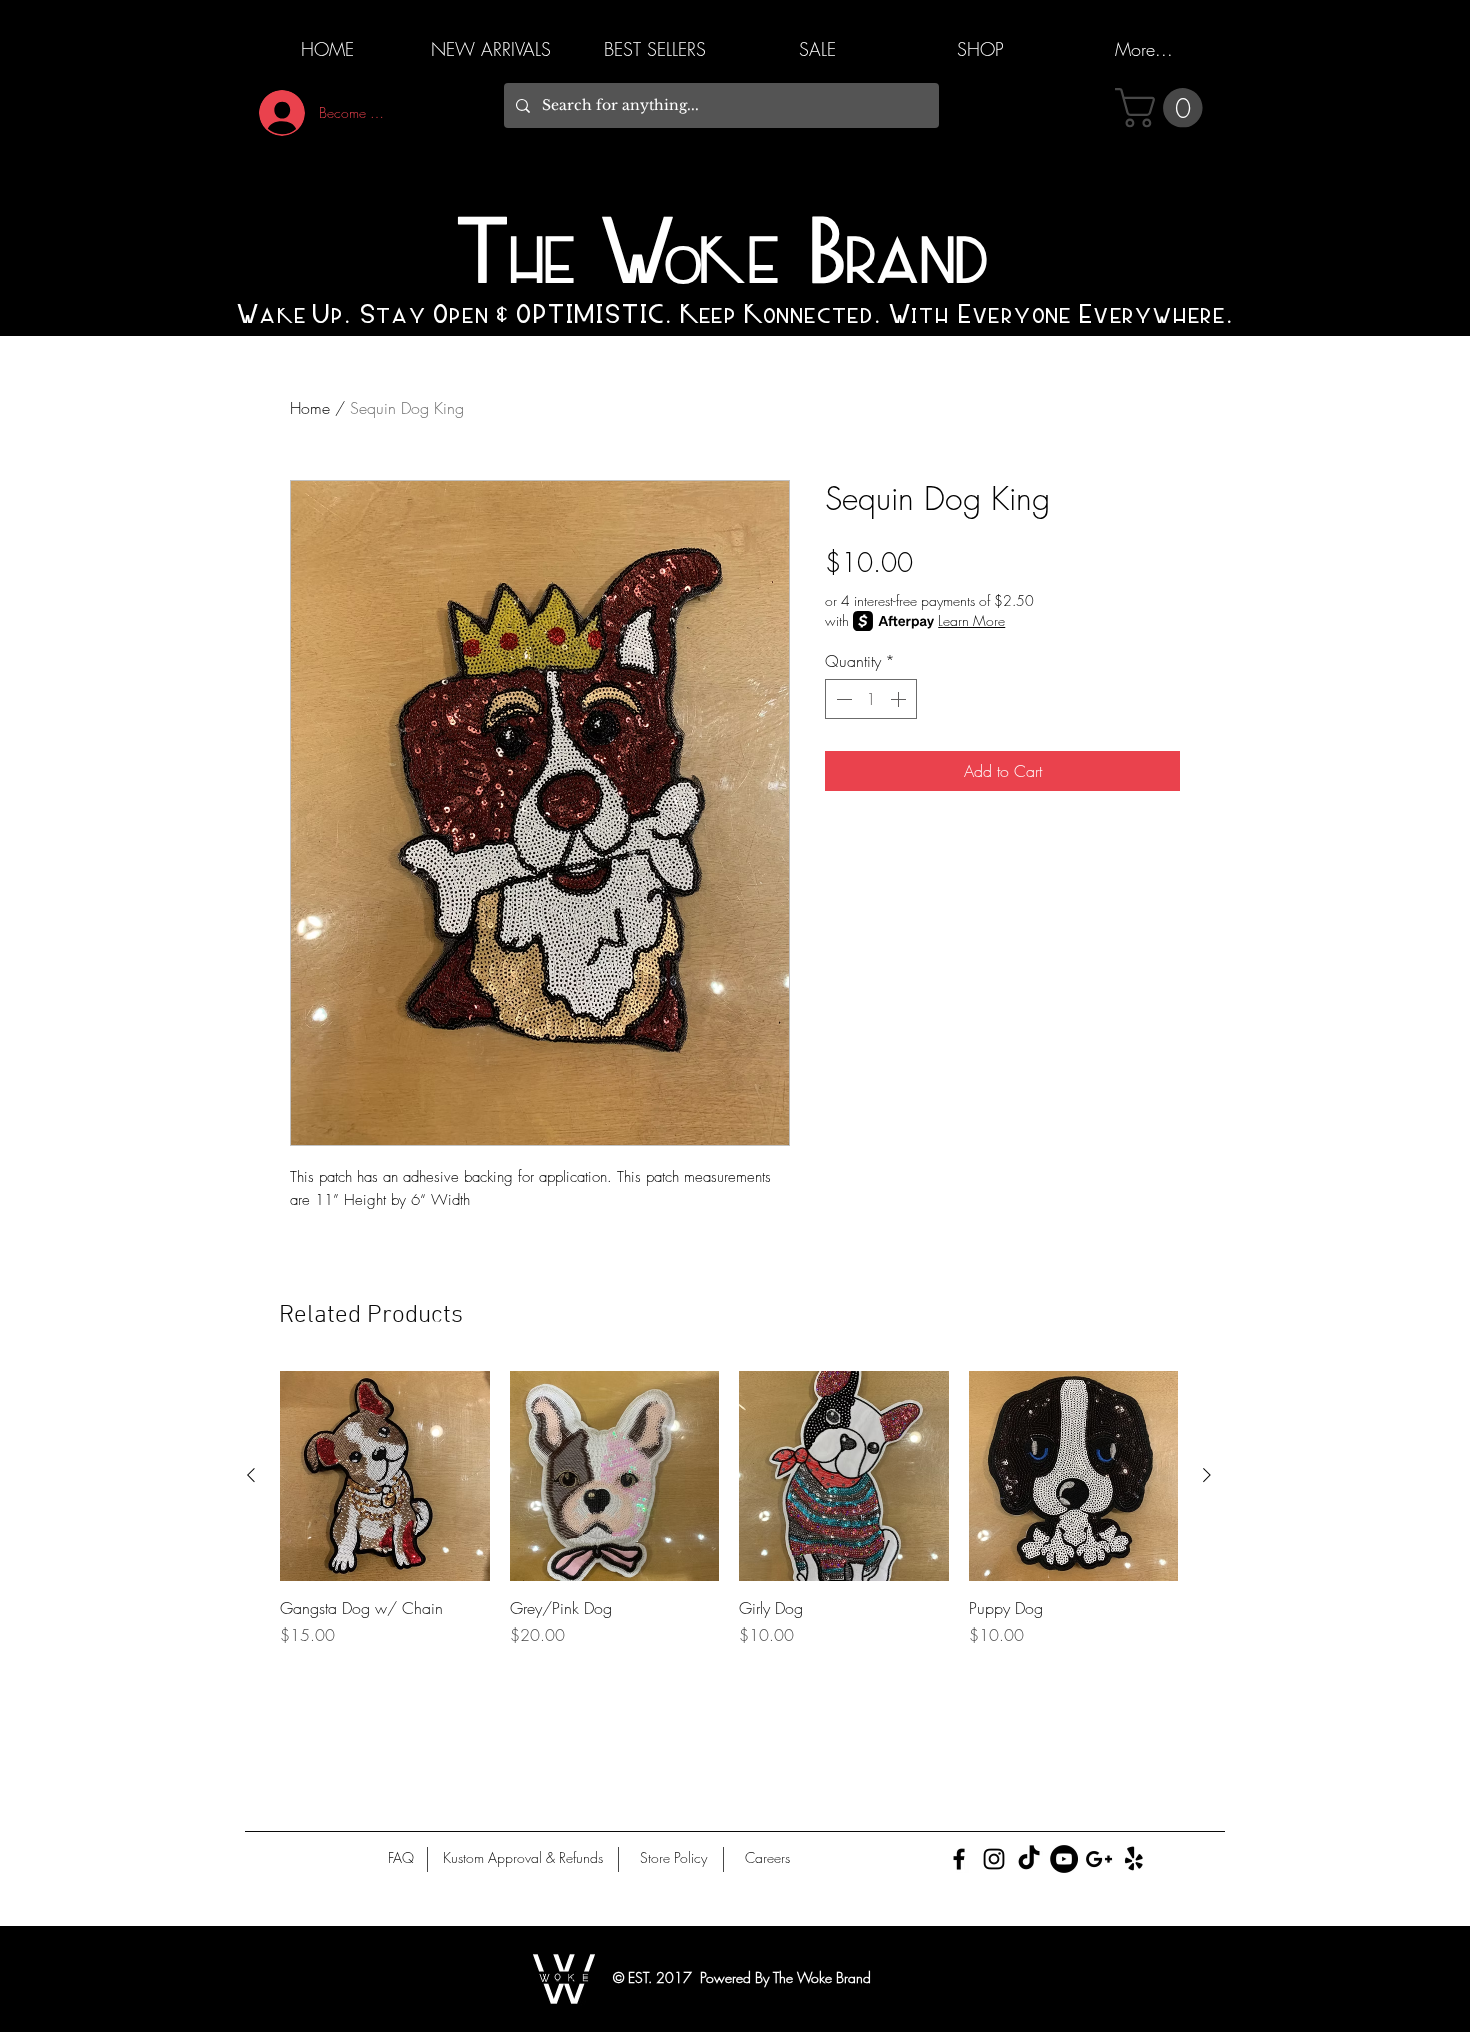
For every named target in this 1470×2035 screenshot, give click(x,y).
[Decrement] (842, 699)
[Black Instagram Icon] (994, 1859)
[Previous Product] (251, 1475)
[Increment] (900, 699)
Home (310, 408)
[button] (1163, 108)
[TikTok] (1029, 1859)
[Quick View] (385, 1476)
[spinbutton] (871, 699)
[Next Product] (1207, 1475)
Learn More (971, 620)
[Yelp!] (1134, 1859)
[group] (729, 1520)
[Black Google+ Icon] (1099, 1859)
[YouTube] (1064, 1859)
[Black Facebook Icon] (959, 1859)
